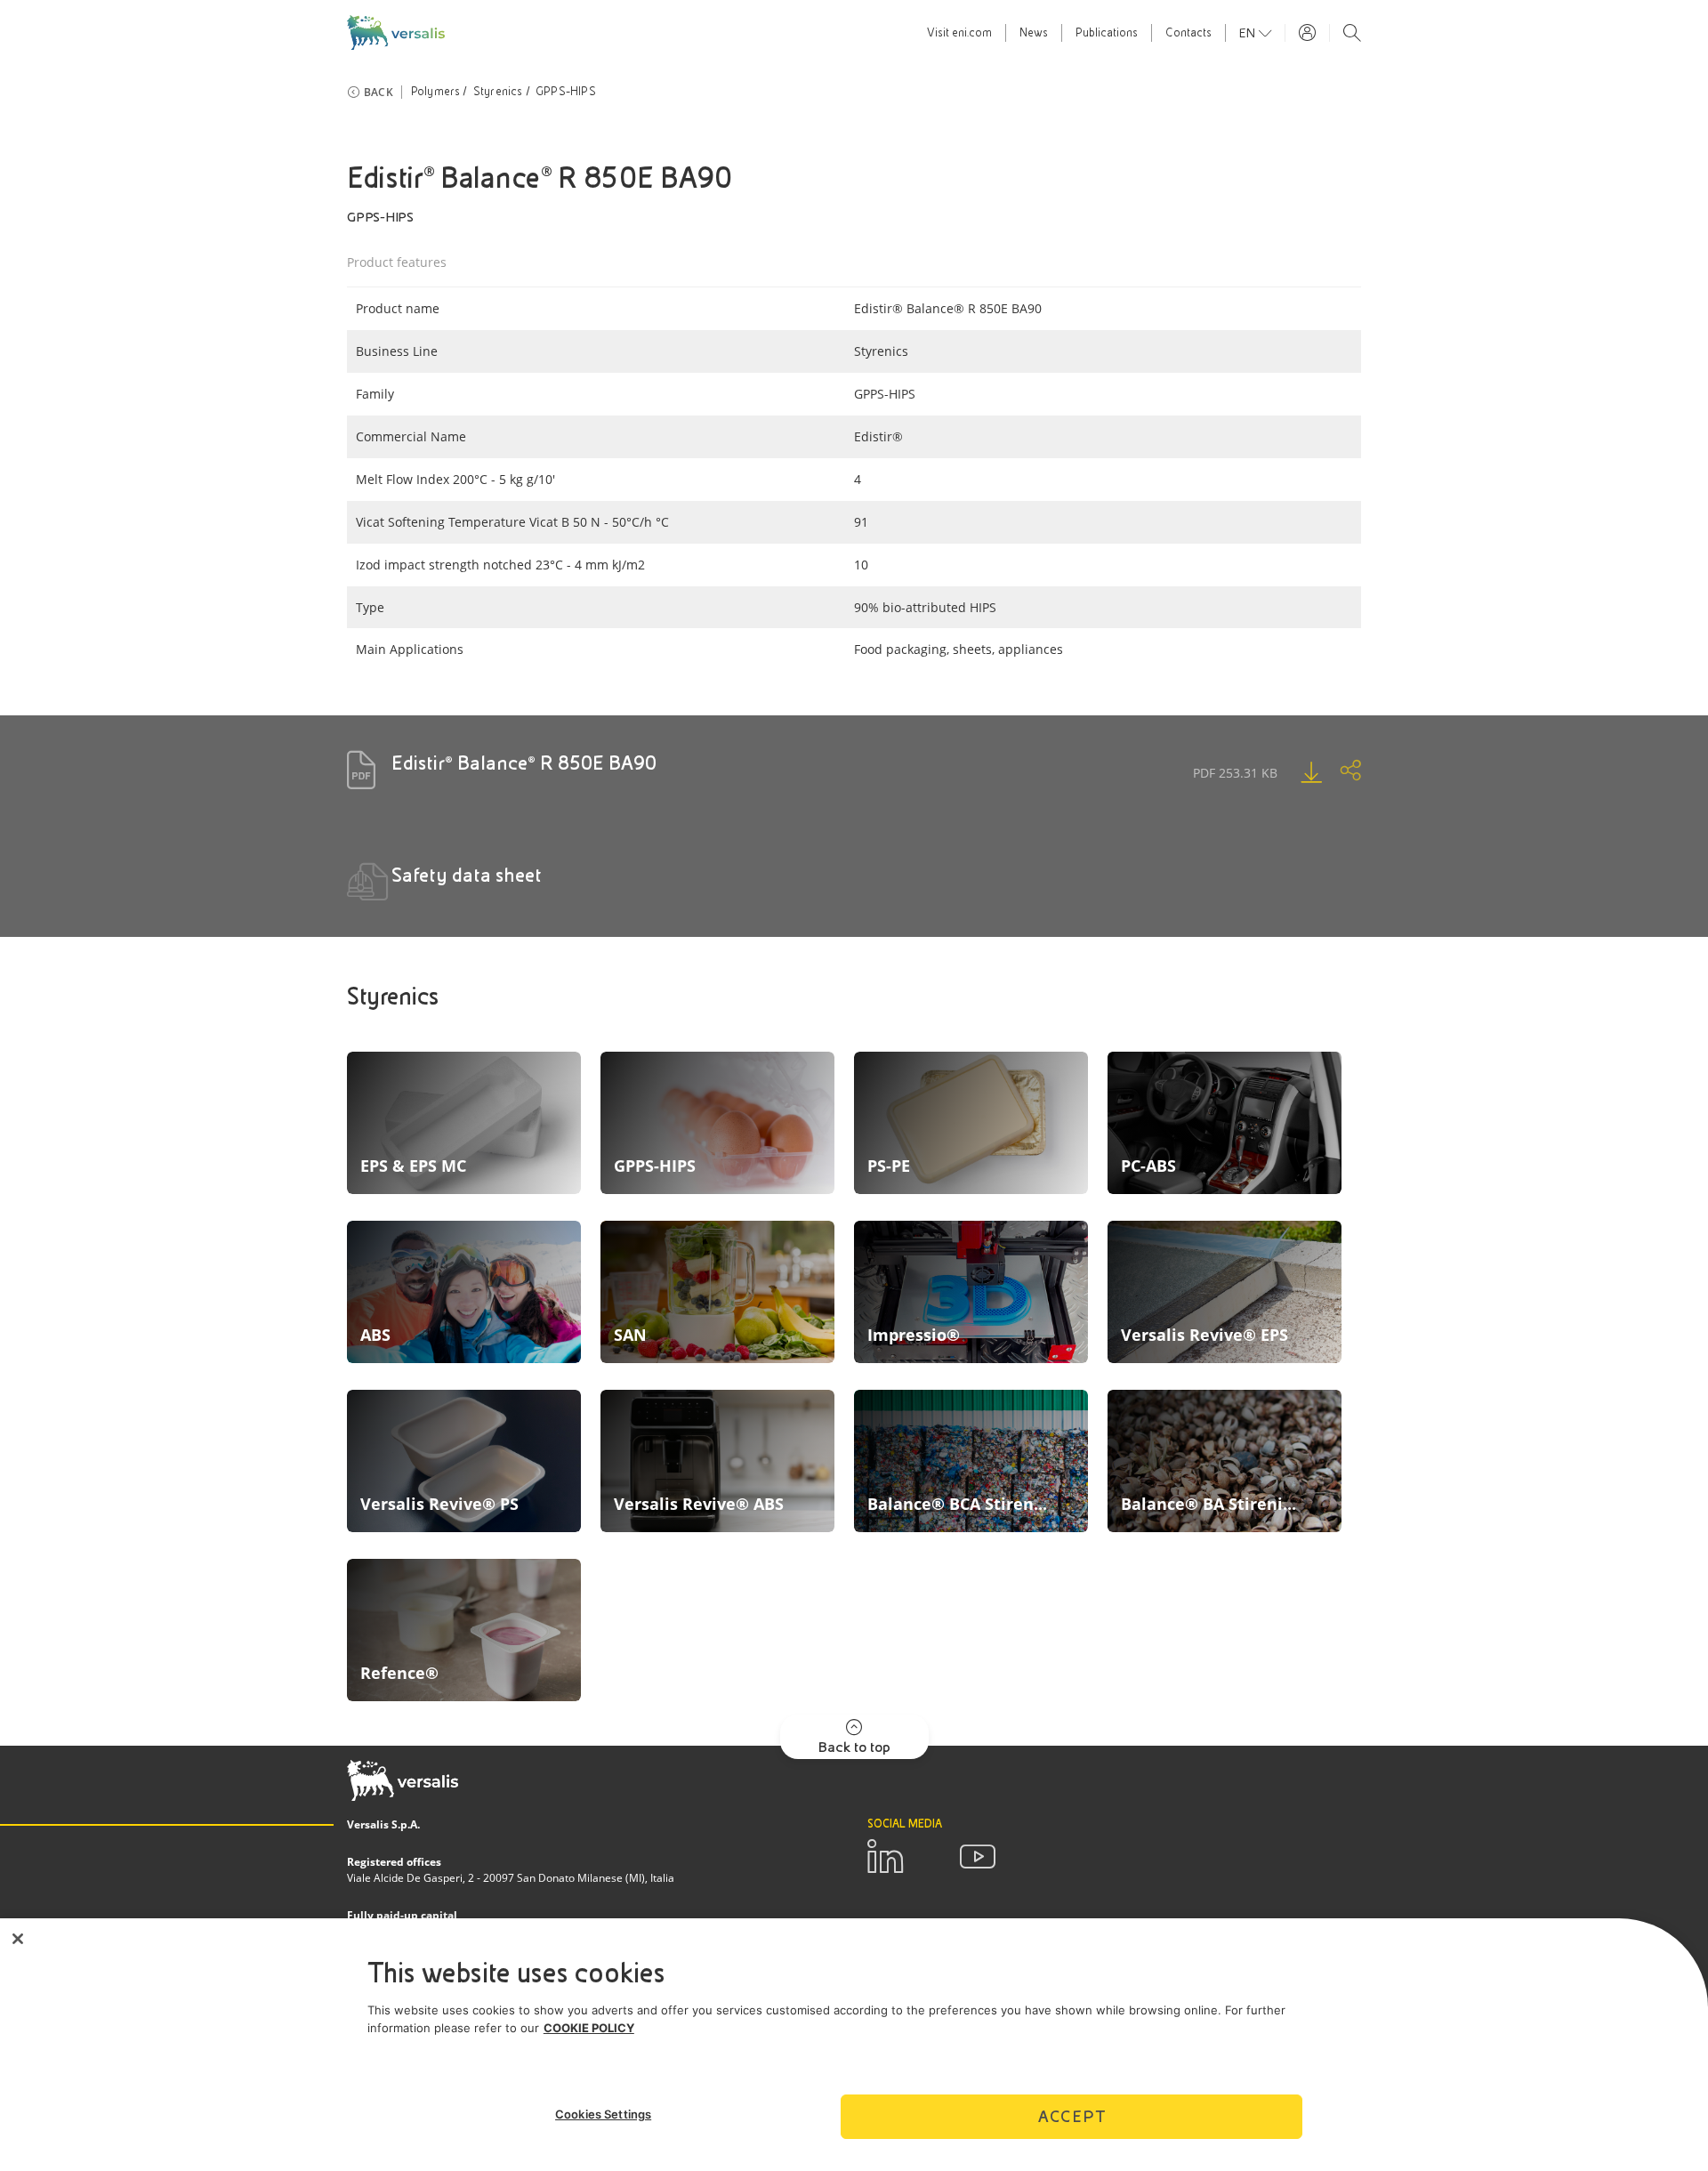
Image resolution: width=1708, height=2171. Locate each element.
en (1249, 33)
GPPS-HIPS (566, 92)
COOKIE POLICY (589, 2028)
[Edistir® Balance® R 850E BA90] (1293, 772)
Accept (1072, 2116)
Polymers (436, 92)
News (1034, 33)
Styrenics (498, 92)
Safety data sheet (467, 875)
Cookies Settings (603, 2114)
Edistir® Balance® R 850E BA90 (524, 763)
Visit (959, 33)
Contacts (1188, 33)
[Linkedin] (885, 1856)
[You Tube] (978, 1856)
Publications (1107, 33)
